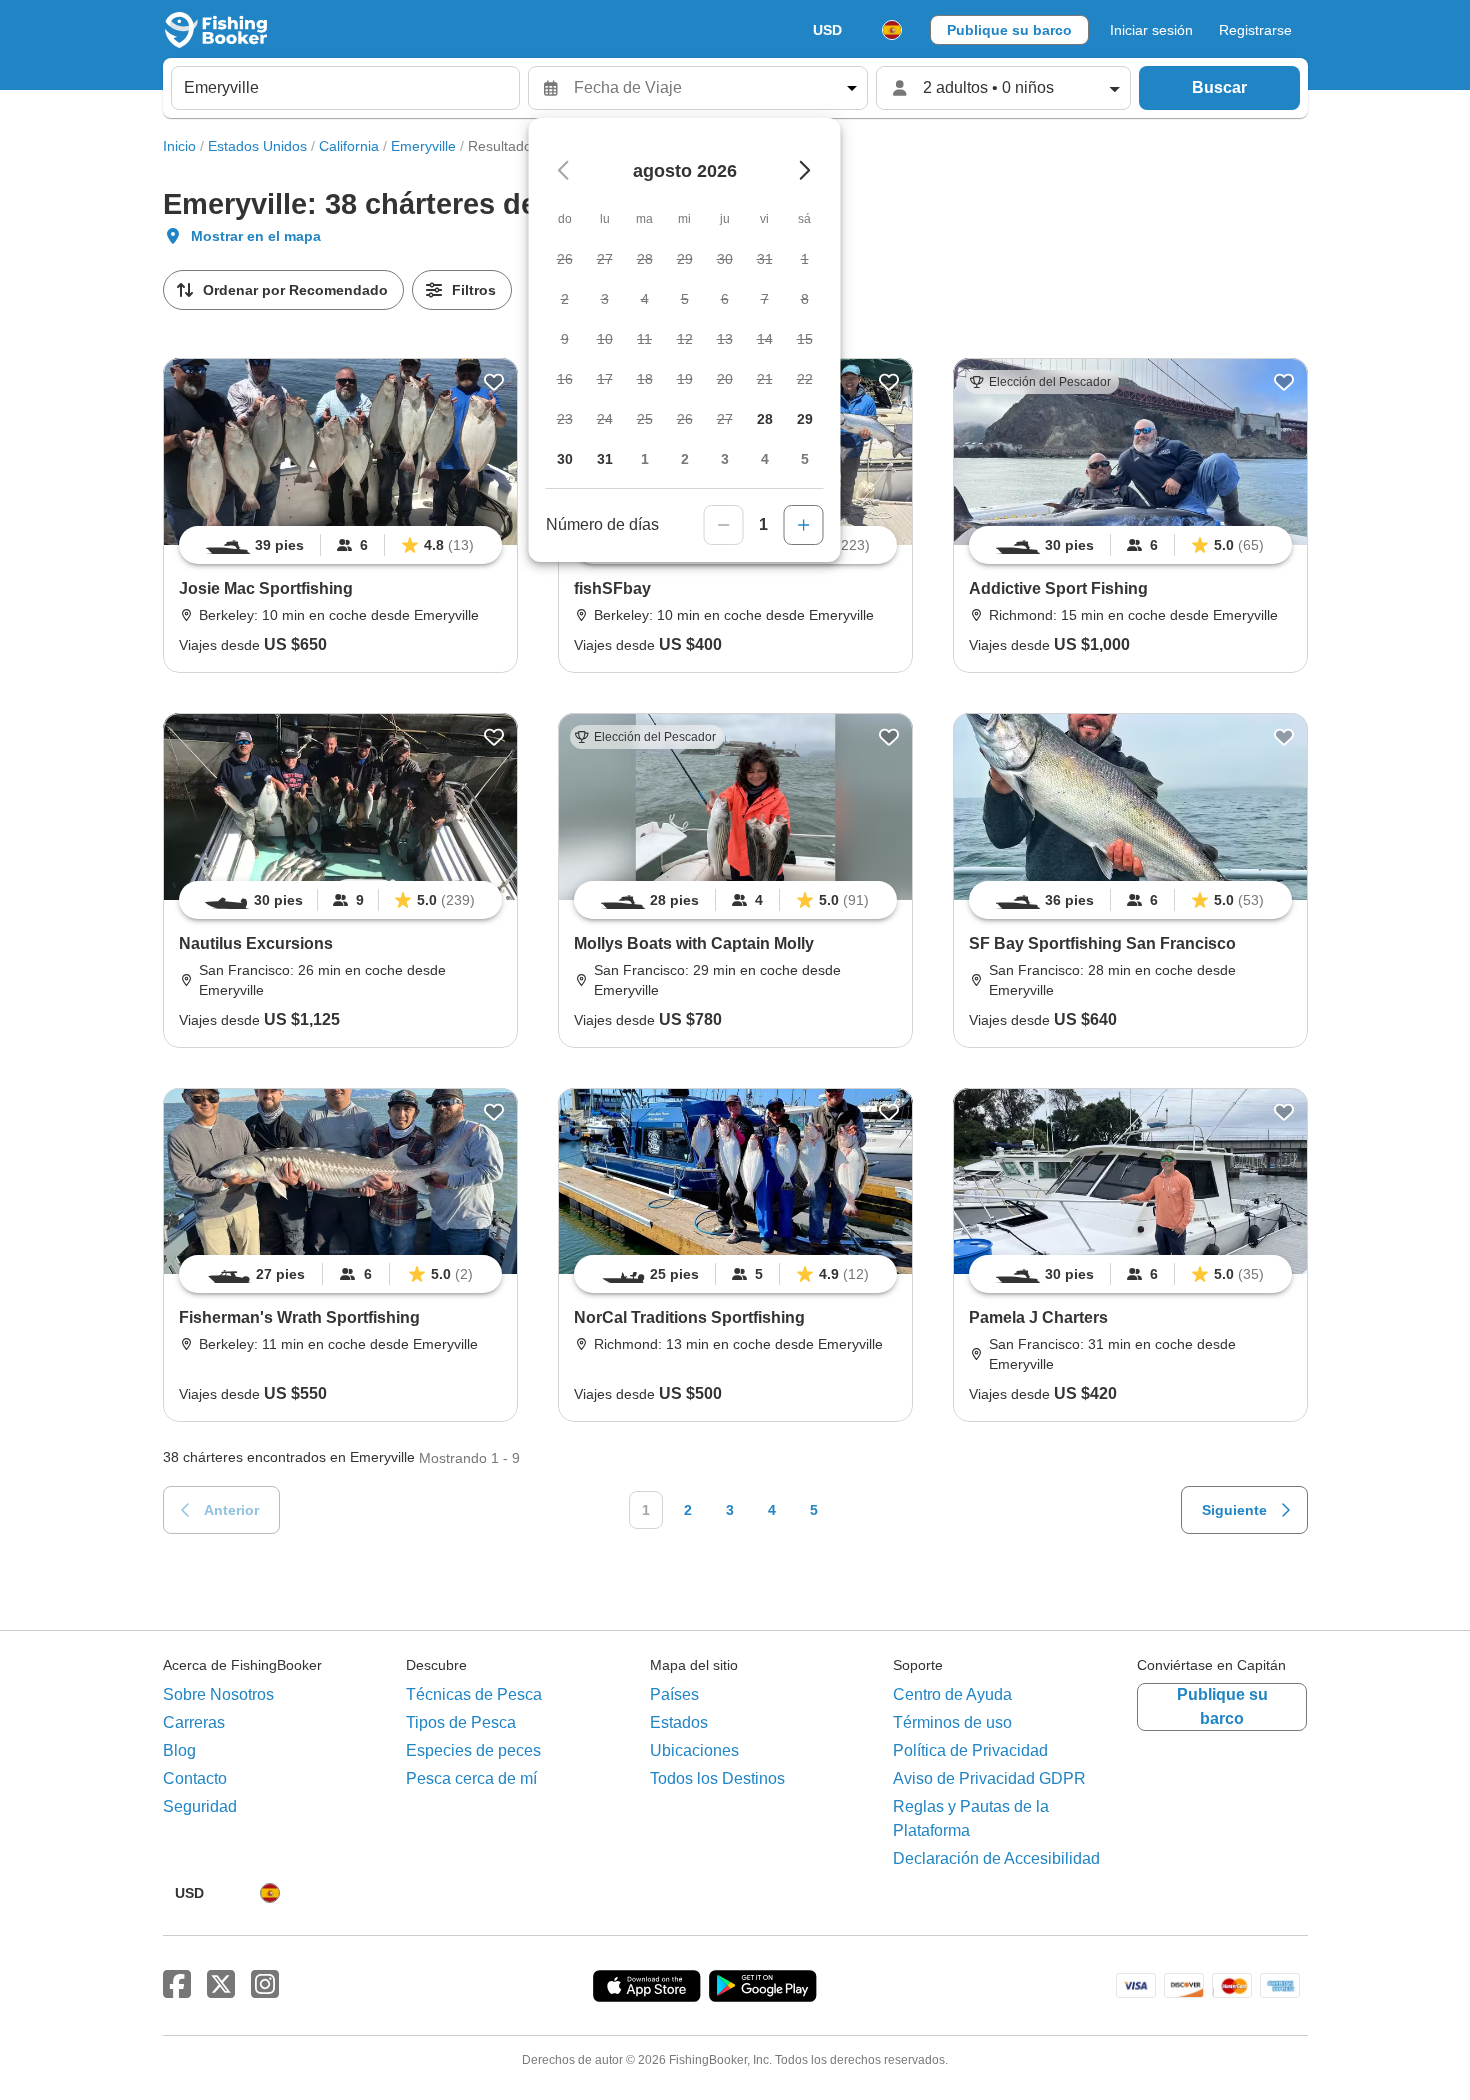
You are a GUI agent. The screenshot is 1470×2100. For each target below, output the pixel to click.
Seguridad (200, 1806)
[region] (340, 545)
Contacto (195, 1778)
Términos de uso (952, 1722)
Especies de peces (473, 1750)
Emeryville (423, 146)
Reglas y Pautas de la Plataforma (971, 1818)
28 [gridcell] (765, 419)
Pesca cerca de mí (471, 1778)
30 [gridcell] (565, 459)
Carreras (194, 1722)
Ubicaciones (694, 1750)
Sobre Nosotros (218, 1694)
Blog (179, 1750)
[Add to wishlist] (494, 382)
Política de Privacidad (970, 1750)
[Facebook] (177, 1985)
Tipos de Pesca (461, 1722)
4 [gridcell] (765, 459)
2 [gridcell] (685, 459)
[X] (221, 1985)
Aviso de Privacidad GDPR (989, 1778)
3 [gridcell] (725, 459)
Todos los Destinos (717, 1778)
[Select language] (892, 30)
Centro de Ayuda (952, 1694)
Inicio (179, 146)
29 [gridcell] (805, 419)
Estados (679, 1722)
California (349, 146)
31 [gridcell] (605, 459)
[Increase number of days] (804, 525)
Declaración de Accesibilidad (996, 1858)
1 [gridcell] (645, 459)
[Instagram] (265, 1985)
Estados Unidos (257, 146)
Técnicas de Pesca (474, 1694)
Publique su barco (1009, 30)
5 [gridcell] (805, 459)
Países (674, 1694)
